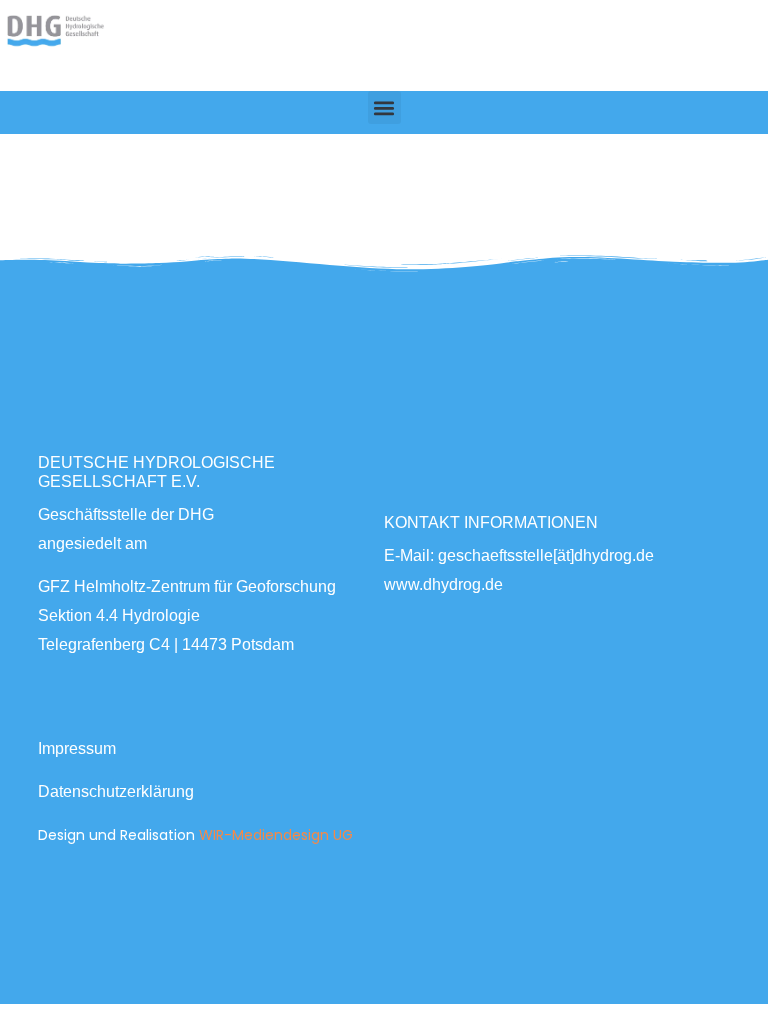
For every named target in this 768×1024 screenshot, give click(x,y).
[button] (384, 107)
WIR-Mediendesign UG (276, 835)
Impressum (77, 748)
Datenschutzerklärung (116, 791)
